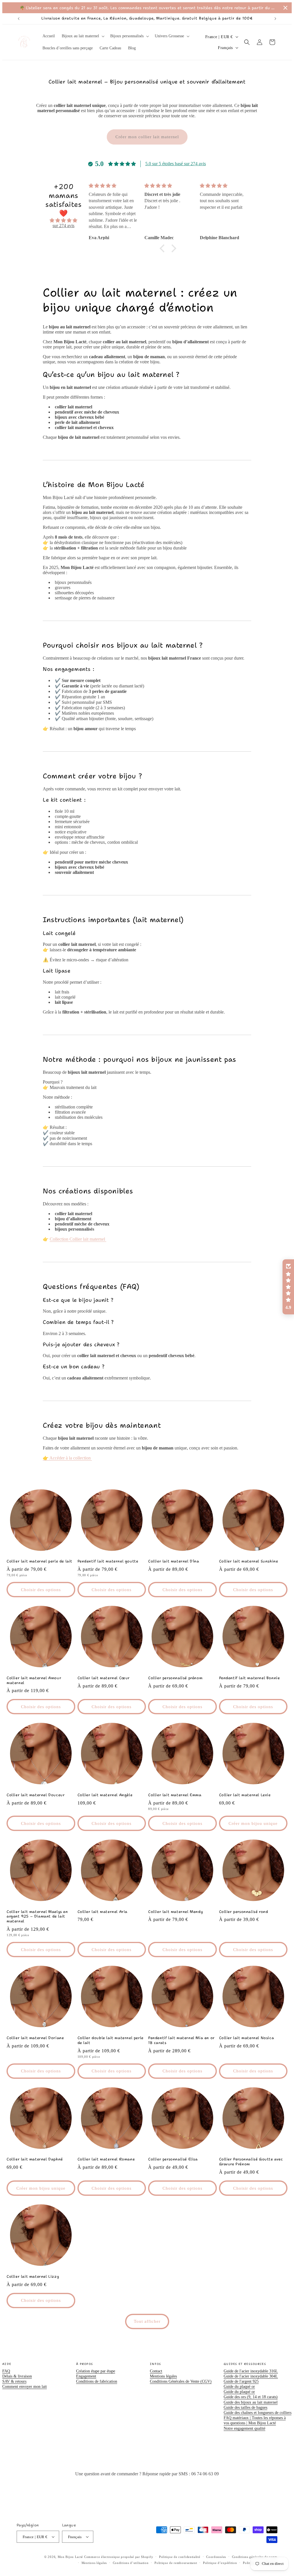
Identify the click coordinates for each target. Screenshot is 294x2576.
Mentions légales (163, 2376)
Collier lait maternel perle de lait (39, 1561)
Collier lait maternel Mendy (175, 1912)
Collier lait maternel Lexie (245, 1795)
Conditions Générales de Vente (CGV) (181, 2381)
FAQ (6, 2371)
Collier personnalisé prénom (175, 1678)
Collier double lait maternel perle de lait (111, 2040)
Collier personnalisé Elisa (173, 2159)
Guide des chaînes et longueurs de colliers (258, 2413)
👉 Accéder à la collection (67, 1458)
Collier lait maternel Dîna (174, 1561)
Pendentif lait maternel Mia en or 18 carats (181, 2040)
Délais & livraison (17, 2376)
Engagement (86, 2376)
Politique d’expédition (220, 2563)
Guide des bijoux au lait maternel (251, 2402)
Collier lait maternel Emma (175, 1795)
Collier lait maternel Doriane (35, 2038)
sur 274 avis (63, 226)
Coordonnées (216, 2557)
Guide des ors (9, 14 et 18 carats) (251, 2397)
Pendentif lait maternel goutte (108, 1561)
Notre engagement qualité (244, 2428)
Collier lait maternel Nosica (247, 2038)
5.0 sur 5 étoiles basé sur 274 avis (176, 164)
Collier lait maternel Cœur (104, 1678)
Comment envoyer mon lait (25, 2387)
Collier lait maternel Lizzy (33, 2277)
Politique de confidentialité (180, 2557)
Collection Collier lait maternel (78, 1239)
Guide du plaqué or (239, 2387)
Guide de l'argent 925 (241, 2381)
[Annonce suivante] (275, 19)
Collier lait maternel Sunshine (249, 1561)
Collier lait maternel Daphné (35, 2159)
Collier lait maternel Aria (103, 1912)
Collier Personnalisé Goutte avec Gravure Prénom (251, 2162)
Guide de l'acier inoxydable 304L (251, 2376)
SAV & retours (14, 2381)
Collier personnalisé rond (244, 1912)
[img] (64, 221)
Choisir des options (41, 1590)
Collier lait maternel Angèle (105, 1795)
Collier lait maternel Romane (106, 2159)
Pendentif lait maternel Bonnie (249, 1678)
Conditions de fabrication (97, 2381)
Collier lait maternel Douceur (36, 1795)
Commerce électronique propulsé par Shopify (119, 2557)
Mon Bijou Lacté (70, 2557)
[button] (83, 36)
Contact (156, 2371)
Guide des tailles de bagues (245, 2408)
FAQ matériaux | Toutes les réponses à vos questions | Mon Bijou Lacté (255, 2420)
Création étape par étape (96, 2371)
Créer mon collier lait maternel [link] (147, 137)
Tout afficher (147, 2321)
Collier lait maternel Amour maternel (34, 1680)
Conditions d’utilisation (131, 2563)
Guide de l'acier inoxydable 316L (251, 2371)
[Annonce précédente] (19, 19)
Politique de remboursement (176, 2563)
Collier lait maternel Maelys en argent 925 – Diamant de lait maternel (37, 1917)
